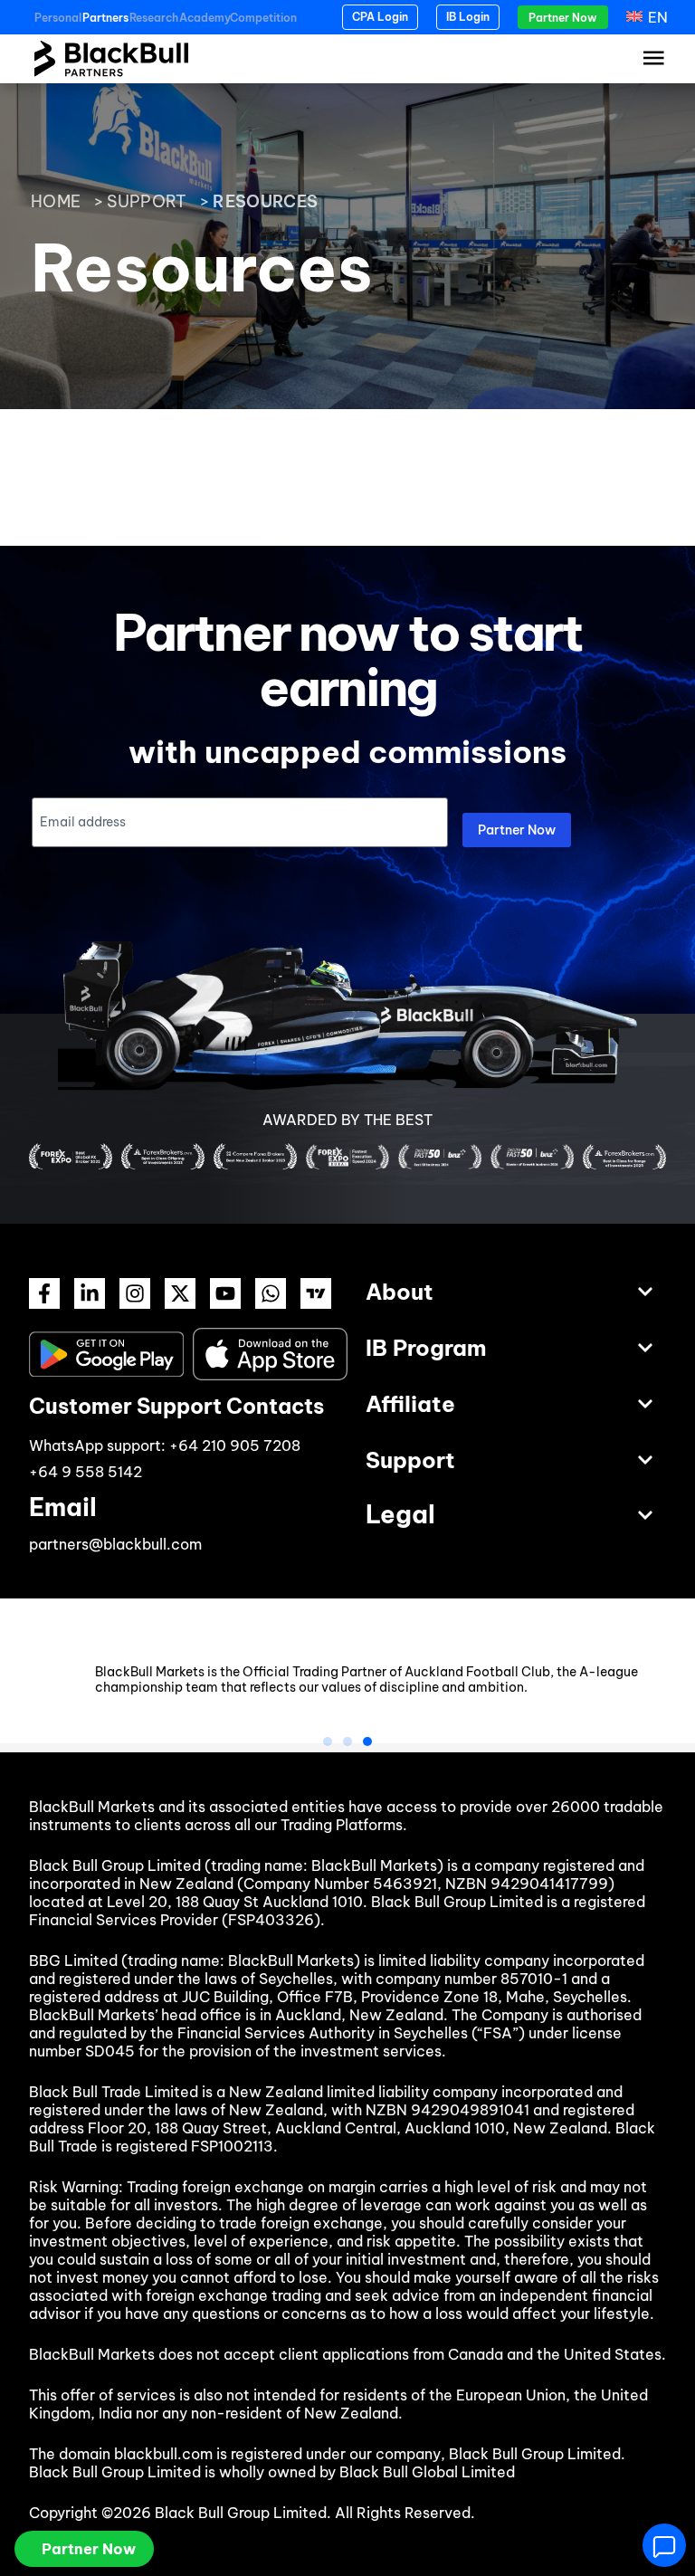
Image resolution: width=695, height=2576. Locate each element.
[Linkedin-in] (90, 1293)
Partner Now (517, 830)
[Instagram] (135, 1293)
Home (56, 201)
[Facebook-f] (44, 1293)
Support (147, 201)
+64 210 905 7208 (235, 1445)
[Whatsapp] (271, 1293)
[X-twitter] (180, 1293)
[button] (328, 1741)
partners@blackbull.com (115, 1544)
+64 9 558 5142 (86, 1472)
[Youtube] (225, 1293)
